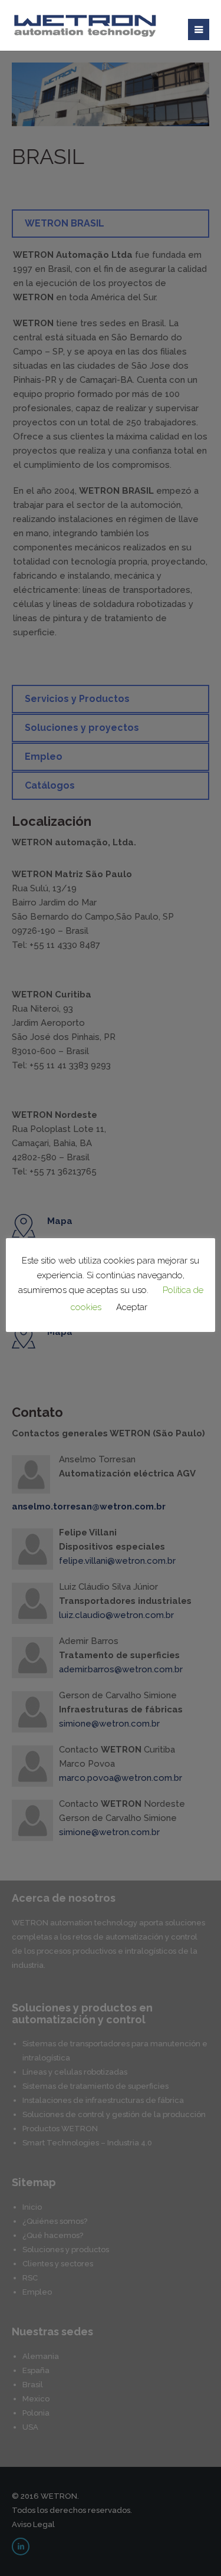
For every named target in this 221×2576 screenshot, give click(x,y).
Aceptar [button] (132, 1307)
